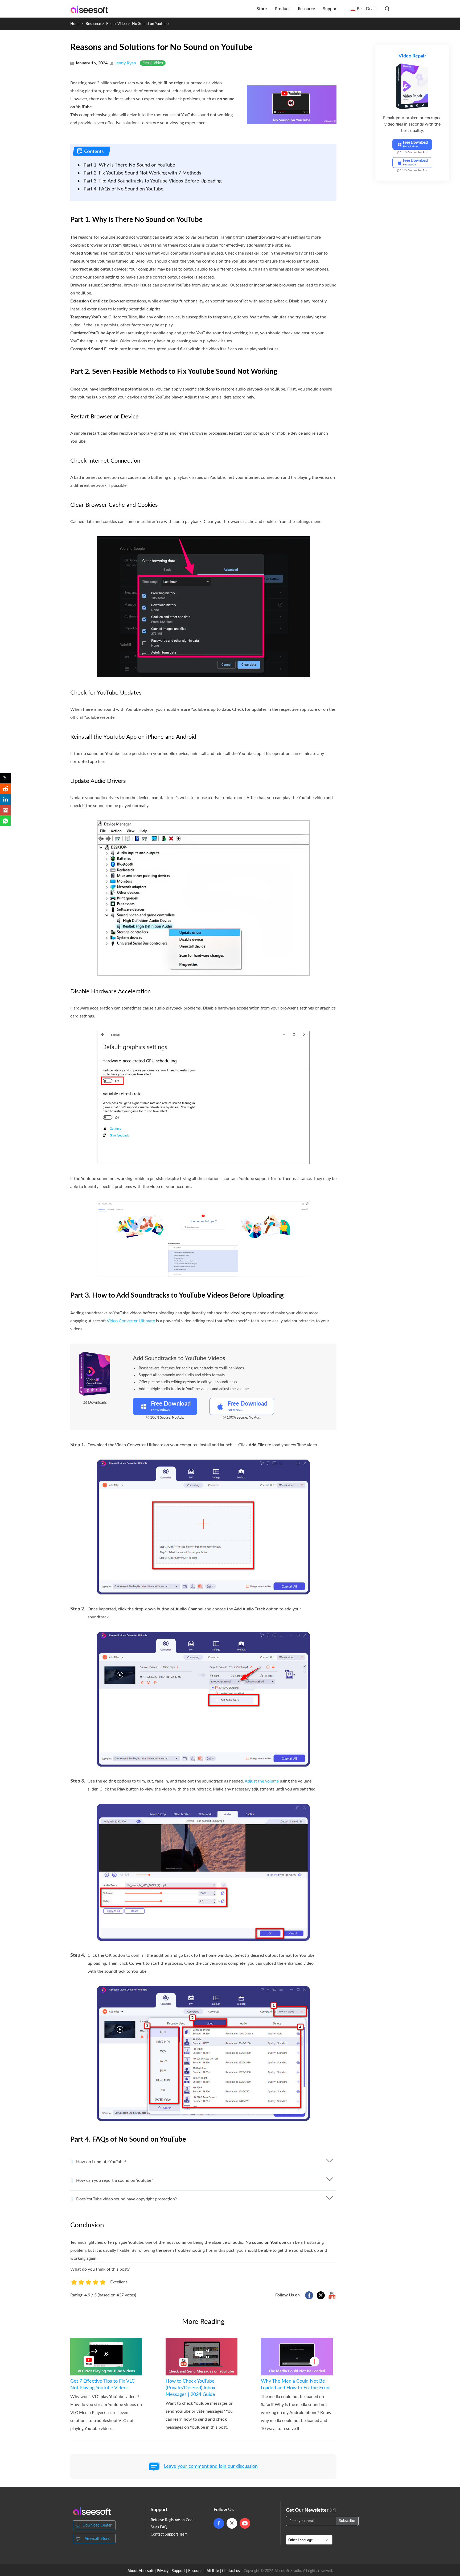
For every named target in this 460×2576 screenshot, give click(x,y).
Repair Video (116, 24)
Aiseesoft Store (97, 2539)
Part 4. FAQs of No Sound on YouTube (124, 189)
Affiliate (213, 2571)
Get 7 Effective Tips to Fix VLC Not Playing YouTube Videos (102, 2385)
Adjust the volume (262, 1781)
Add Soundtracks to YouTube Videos (179, 1358)
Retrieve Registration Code (172, 2520)
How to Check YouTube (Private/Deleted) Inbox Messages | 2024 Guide (190, 2388)
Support (330, 9)
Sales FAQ (159, 2527)
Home (75, 24)
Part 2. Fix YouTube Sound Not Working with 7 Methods (142, 173)
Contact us (231, 2571)
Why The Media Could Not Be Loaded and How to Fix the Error (295, 2385)
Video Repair (412, 56)
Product (282, 9)
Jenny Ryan (125, 63)
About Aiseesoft (141, 2571)
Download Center (97, 2525)
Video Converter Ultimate (131, 1321)
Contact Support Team (169, 2535)
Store (262, 9)
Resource (306, 9)
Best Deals (367, 9)
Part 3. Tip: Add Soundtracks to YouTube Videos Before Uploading (153, 181)
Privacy (163, 2571)
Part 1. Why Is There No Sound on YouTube (129, 165)
